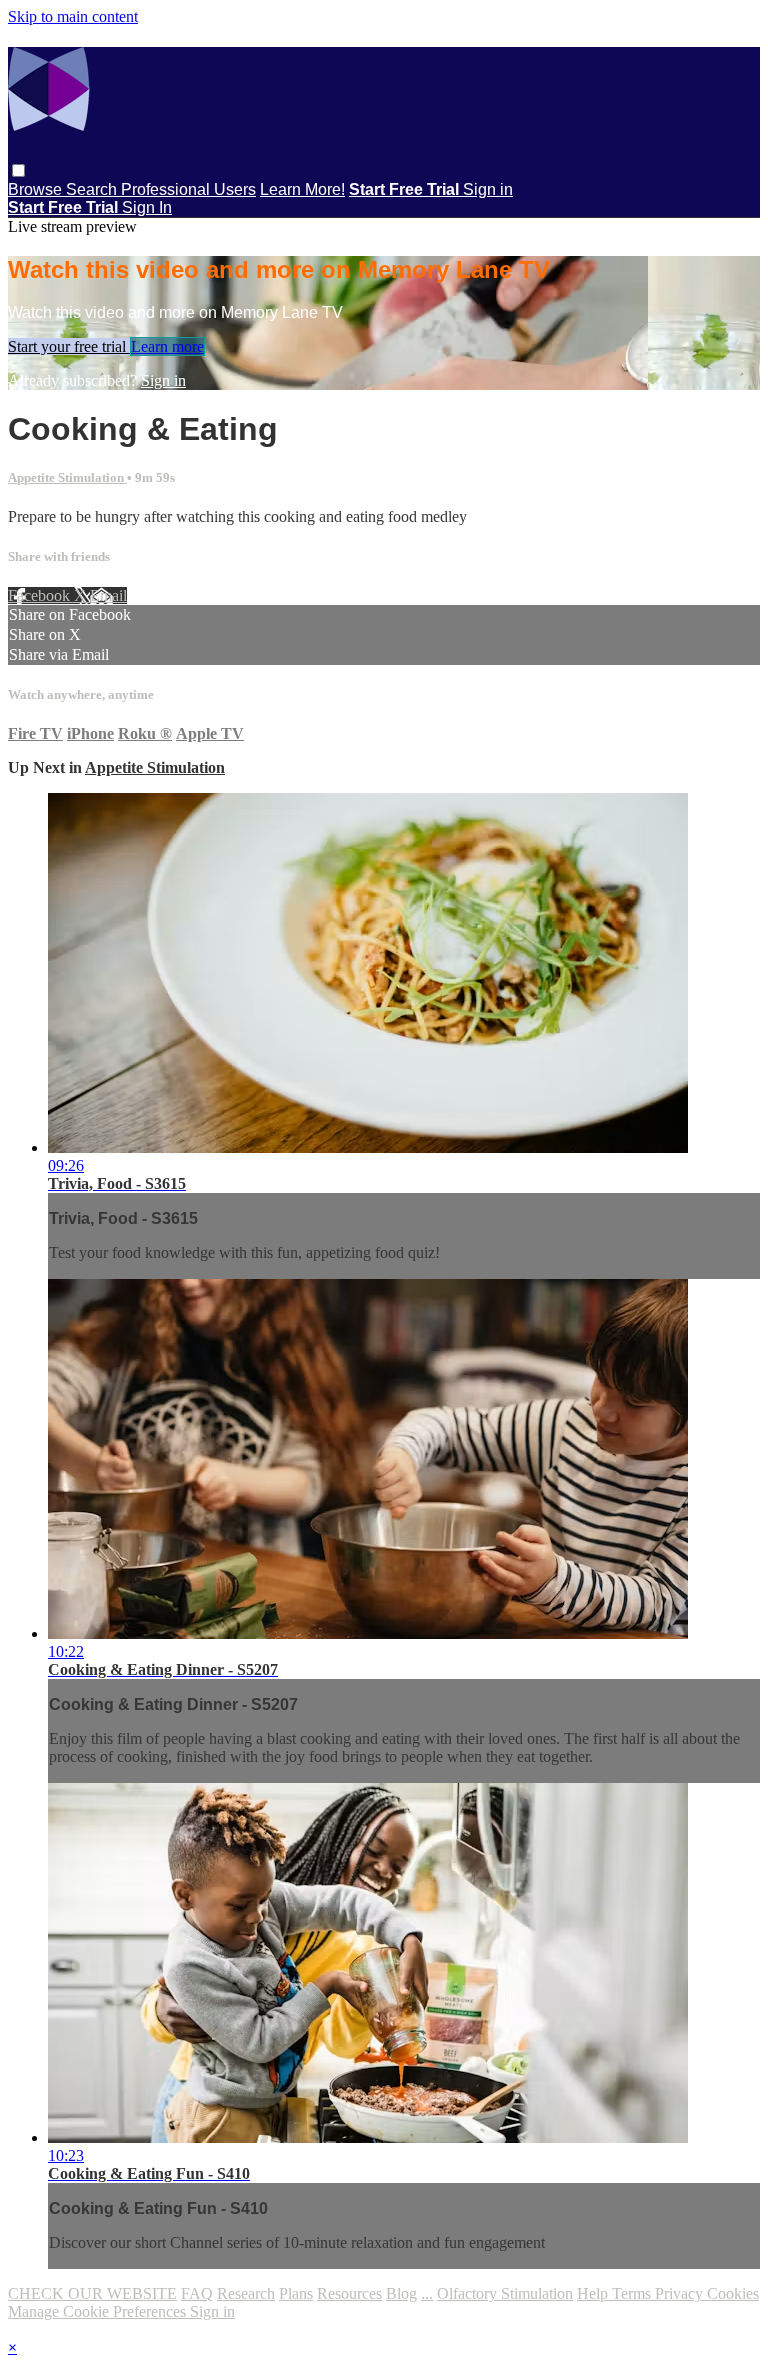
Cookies (733, 2293)
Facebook (41, 595)
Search (93, 189)
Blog (401, 2293)
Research (246, 2293)
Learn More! (302, 189)
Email (108, 595)
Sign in (488, 189)
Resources (349, 2293)
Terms (633, 2293)
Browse (37, 189)
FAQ (197, 2293)
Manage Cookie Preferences (99, 2311)
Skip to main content (73, 16)
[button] (18, 170)
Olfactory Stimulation (505, 2293)
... (427, 2293)
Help (594, 2293)
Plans (296, 2293)
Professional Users (188, 189)
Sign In (147, 207)
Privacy (681, 2293)
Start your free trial (69, 346)
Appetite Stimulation (67, 477)
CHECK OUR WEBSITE (92, 2293)
